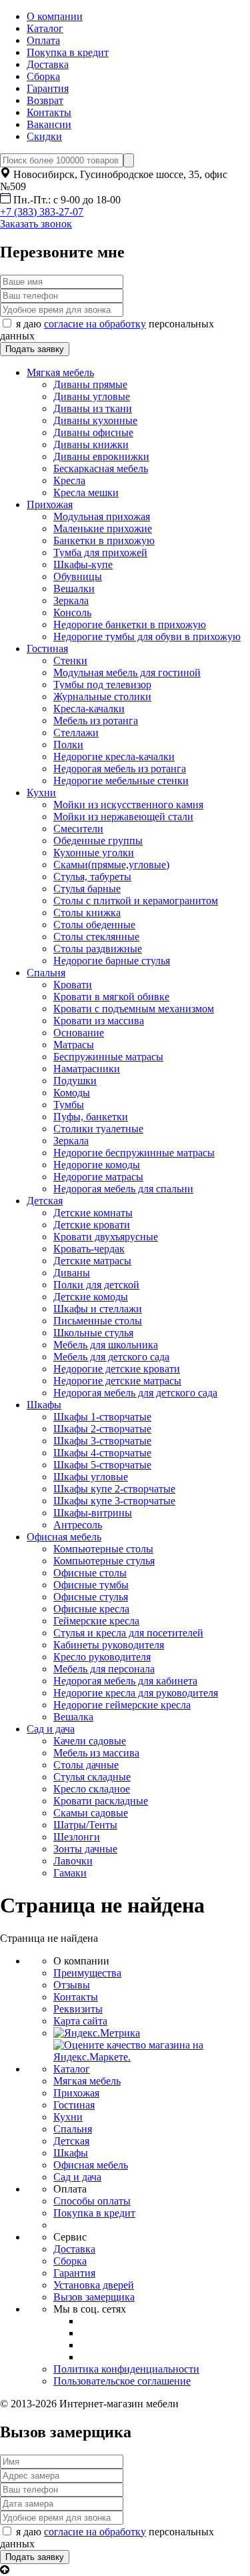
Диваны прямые (90, 384)
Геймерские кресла (96, 1621)
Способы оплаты (92, 2201)
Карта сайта (80, 2021)
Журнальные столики (102, 697)
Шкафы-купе (83, 564)
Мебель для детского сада (111, 1357)
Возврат (45, 100)
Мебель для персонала (104, 1669)
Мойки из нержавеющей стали (123, 817)
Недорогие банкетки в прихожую (130, 624)
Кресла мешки (86, 492)
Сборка (43, 76)
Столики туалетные (98, 1129)
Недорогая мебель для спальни (123, 1189)
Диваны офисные (93, 432)
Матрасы (74, 1045)
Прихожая (50, 504)
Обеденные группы (98, 841)
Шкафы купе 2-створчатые (114, 1489)
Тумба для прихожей (100, 552)
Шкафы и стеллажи (98, 1309)
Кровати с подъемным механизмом (134, 1009)
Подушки (75, 1081)
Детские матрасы (92, 1261)
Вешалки (74, 588)
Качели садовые (90, 1741)
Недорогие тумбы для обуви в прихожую (147, 636)
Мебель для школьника (106, 1345)
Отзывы (72, 1985)
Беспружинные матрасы (108, 1057)
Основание (79, 1033)
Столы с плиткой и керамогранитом (136, 901)
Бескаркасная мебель (101, 468)
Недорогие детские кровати (117, 1369)
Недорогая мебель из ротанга (120, 769)
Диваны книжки (91, 444)
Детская (45, 1201)
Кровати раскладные (101, 1801)
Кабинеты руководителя (109, 1645)
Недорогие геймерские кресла (122, 1705)
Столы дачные (86, 1765)
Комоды (72, 1093)
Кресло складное (92, 1789)
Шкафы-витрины (93, 1513)
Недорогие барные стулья (112, 961)
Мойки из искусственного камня (128, 805)
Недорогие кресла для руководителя (136, 1693)
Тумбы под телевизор (102, 685)
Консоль (72, 612)
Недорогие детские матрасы (117, 1381)
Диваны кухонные (95, 420)
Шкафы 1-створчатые (102, 1417)
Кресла (69, 480)
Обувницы (78, 576)
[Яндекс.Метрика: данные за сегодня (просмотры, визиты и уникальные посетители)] (97, 2033)
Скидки (44, 136)
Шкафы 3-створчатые (102, 1441)
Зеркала (71, 600)
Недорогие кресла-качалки (114, 757)
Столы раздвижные (98, 949)
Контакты (49, 112)
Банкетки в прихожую (104, 540)
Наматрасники (87, 1069)
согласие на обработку (95, 324)
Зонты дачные (85, 1849)
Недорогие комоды (97, 1165)
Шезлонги (77, 1837)
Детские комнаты (93, 1213)
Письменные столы (98, 1321)
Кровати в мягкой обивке (111, 997)
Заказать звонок (36, 224)
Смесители (78, 829)
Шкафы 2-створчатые (102, 1429)
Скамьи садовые (91, 1813)
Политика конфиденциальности (126, 2369)
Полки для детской (96, 1285)
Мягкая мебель (60, 372)
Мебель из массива (96, 1753)
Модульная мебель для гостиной (127, 673)
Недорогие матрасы (98, 1177)
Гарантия (48, 88)
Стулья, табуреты (92, 877)
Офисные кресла (91, 1609)
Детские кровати (92, 1225)
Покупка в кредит (68, 52)
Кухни (41, 793)
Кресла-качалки (89, 709)
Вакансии (49, 124)
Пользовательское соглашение (122, 2381)
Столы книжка (87, 913)
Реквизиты (78, 2009)
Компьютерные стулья (104, 1561)
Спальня (46, 973)
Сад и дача (51, 1729)
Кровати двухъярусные (106, 1237)
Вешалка (73, 1717)
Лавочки (73, 1861)
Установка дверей (94, 2285)
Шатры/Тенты (85, 1825)
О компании (55, 16)
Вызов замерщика (94, 2297)
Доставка (48, 64)
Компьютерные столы (103, 1549)
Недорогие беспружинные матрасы (134, 1153)
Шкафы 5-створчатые (102, 1465)
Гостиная (47, 649)
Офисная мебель (64, 1537)
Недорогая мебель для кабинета (125, 1681)
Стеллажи (76, 733)
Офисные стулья (91, 1597)
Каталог (45, 28)
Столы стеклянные (96, 937)
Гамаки (70, 1873)
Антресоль (78, 1525)
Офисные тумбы (91, 1585)
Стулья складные (92, 1777)
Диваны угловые (92, 396)
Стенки (70, 661)
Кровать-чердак (89, 1249)
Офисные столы (90, 1573)
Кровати (73, 985)
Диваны (72, 1273)
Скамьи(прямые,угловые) (111, 865)
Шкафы (44, 1405)
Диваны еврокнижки (101, 456)
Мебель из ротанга (96, 721)
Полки (68, 745)
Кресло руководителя (102, 1657)
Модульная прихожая (102, 516)
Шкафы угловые (91, 1477)
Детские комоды (91, 1297)
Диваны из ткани (93, 408)
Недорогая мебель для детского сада (135, 1393)
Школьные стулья (93, 1333)
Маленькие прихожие (103, 528)
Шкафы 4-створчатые (102, 1453)
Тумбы (69, 1105)
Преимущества (87, 1973)
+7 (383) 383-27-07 (42, 212)
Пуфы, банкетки (91, 1117)
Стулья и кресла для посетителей (128, 1633)
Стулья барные (87, 889)
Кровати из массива (99, 1021)
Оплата (43, 40)
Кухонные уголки (94, 853)
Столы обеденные (94, 925)
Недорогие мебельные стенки (121, 781)
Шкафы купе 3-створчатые (114, 1501)
